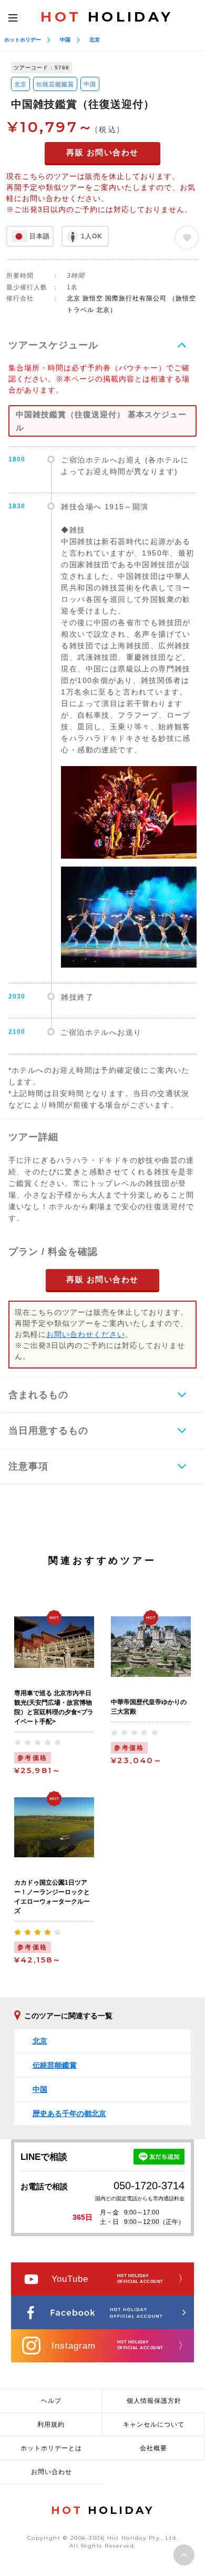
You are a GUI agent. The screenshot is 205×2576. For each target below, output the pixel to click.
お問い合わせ (52, 2472)
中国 (65, 40)
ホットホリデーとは (51, 2448)
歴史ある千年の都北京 (69, 2114)
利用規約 (51, 2424)
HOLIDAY (107, 17)
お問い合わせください (86, 1334)
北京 (95, 40)
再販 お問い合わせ (102, 152)
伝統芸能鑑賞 (55, 84)
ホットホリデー (23, 40)
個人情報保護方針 (154, 2401)
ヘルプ (51, 2401)
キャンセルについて (154, 2424)
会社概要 (153, 2448)
